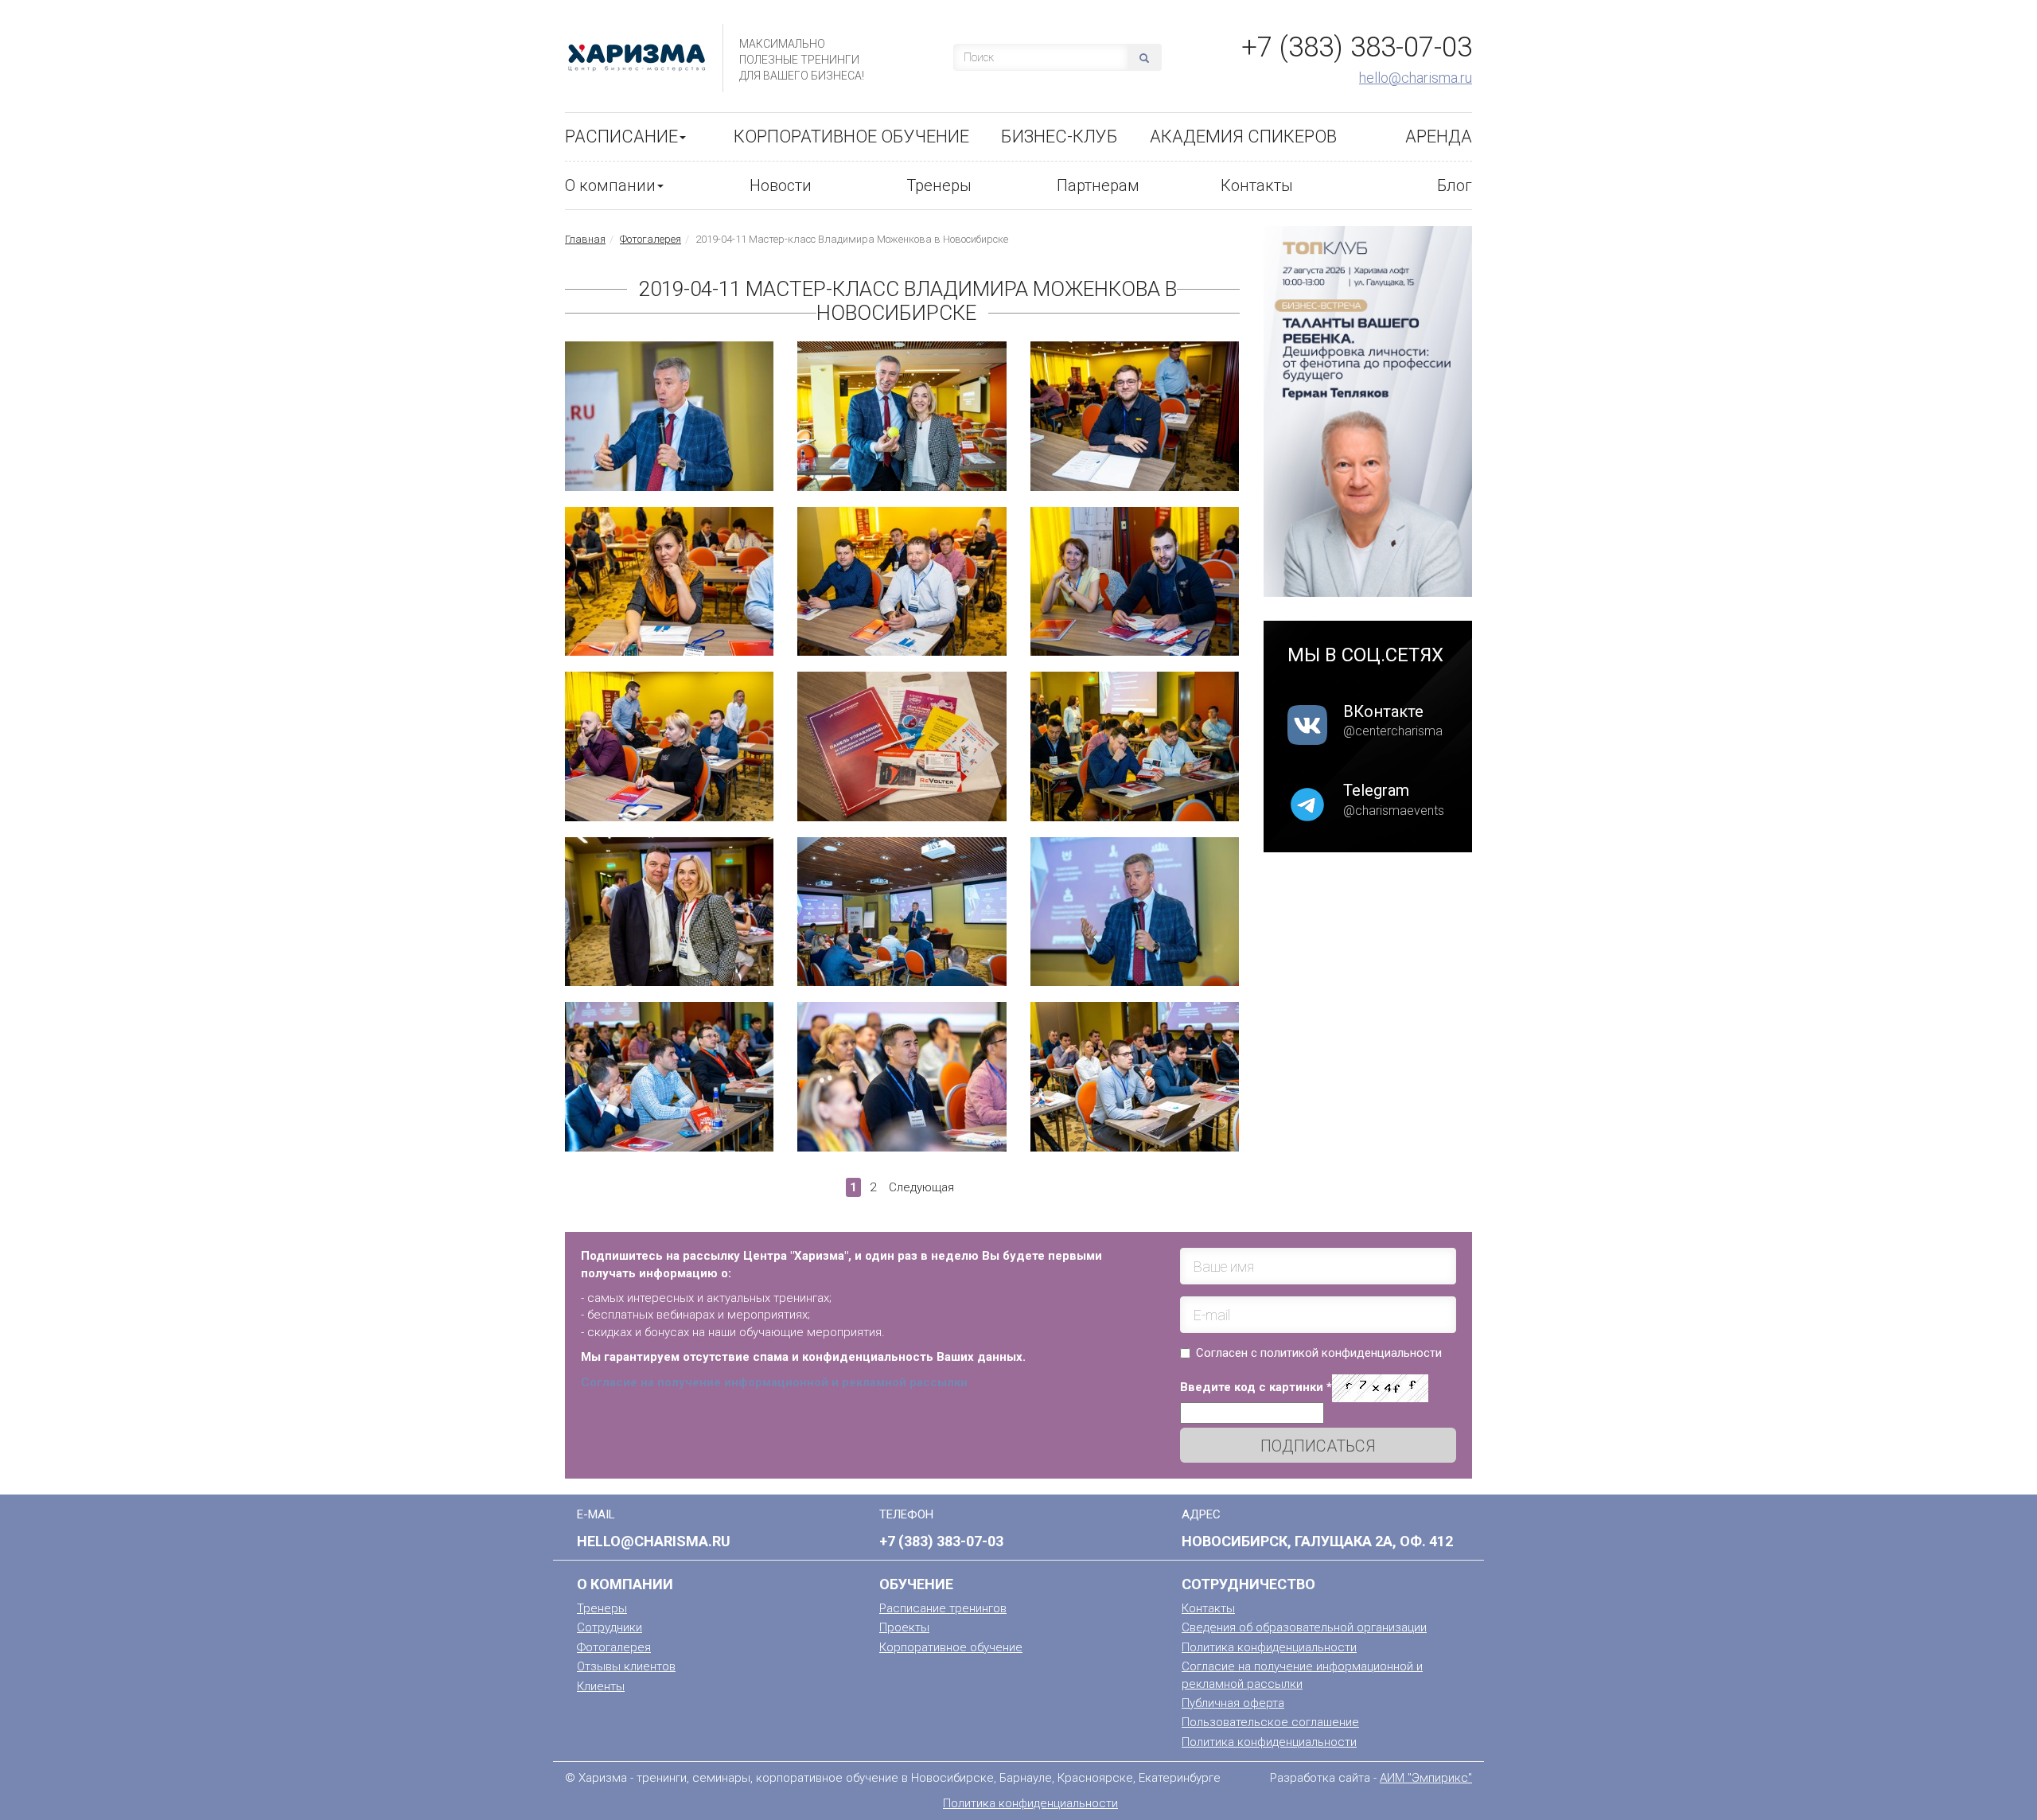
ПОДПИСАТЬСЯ (1318, 1446)
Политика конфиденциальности (1269, 1647)
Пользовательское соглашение (1270, 1722)
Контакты (1257, 185)
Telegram (1376, 790)
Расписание (621, 136)
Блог (1455, 185)
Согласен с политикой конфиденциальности (1319, 1353)
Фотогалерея (650, 239)
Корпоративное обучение (851, 136)
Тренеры (939, 185)
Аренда (1439, 136)
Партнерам (1098, 185)
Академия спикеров (1243, 136)
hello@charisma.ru (1416, 78)
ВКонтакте (1383, 711)
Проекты (904, 1627)
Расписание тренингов (943, 1608)
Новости (781, 185)
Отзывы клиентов (626, 1666)
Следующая (921, 1187)
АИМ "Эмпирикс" (1426, 1778)
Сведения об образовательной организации (1304, 1627)
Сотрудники (610, 1627)
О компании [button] (610, 185)
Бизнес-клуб (1059, 136)
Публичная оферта (1233, 1703)
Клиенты (601, 1686)
